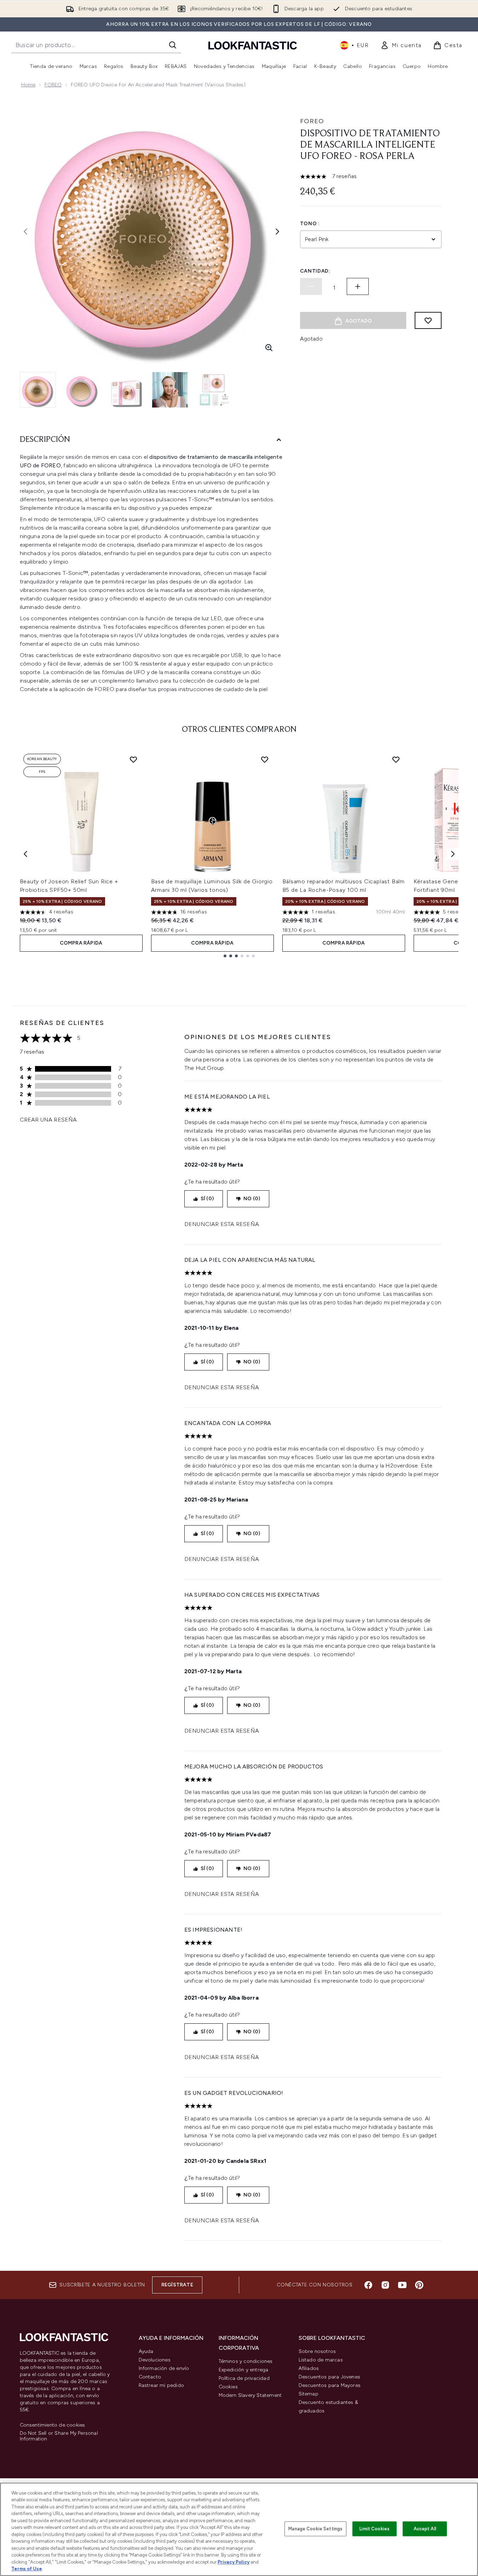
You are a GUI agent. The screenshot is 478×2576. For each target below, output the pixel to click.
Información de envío (164, 2368)
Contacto (150, 2377)
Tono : (310, 224)
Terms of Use (27, 2569)
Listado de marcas (321, 2360)
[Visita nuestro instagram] (385, 2285)
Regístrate (177, 2285)
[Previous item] (25, 854)
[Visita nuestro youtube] (402, 2285)
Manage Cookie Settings (315, 2529)
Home (28, 85)
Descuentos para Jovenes (330, 2377)
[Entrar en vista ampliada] (269, 348)
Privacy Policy (234, 2562)
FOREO (53, 85)
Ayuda (146, 2351)
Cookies (228, 2387)
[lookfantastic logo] (253, 45)
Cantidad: (315, 271)
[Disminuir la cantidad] (311, 286)
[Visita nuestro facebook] (368, 2285)
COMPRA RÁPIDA (81, 943)
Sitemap (309, 2394)
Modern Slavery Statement (250, 2395)
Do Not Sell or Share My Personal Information (59, 2436)
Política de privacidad (244, 2378)
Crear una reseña (48, 1120)
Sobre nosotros (317, 2351)
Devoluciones (155, 2360)
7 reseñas (345, 176)
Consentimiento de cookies (53, 2425)
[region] (239, 2529)
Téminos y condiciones (246, 2361)
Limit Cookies (375, 2529)
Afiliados (309, 2368)
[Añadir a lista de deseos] (428, 320)
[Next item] (453, 854)
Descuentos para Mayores (330, 2385)
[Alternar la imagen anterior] (25, 232)
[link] (401, 45)
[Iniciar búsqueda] (173, 45)
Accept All (425, 2529)
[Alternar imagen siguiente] (277, 232)
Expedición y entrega (244, 2370)
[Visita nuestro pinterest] (419, 2285)
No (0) (252, 1199)
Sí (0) (207, 1199)
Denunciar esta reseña (222, 1224)
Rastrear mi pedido (162, 2385)
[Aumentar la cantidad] (358, 286)
